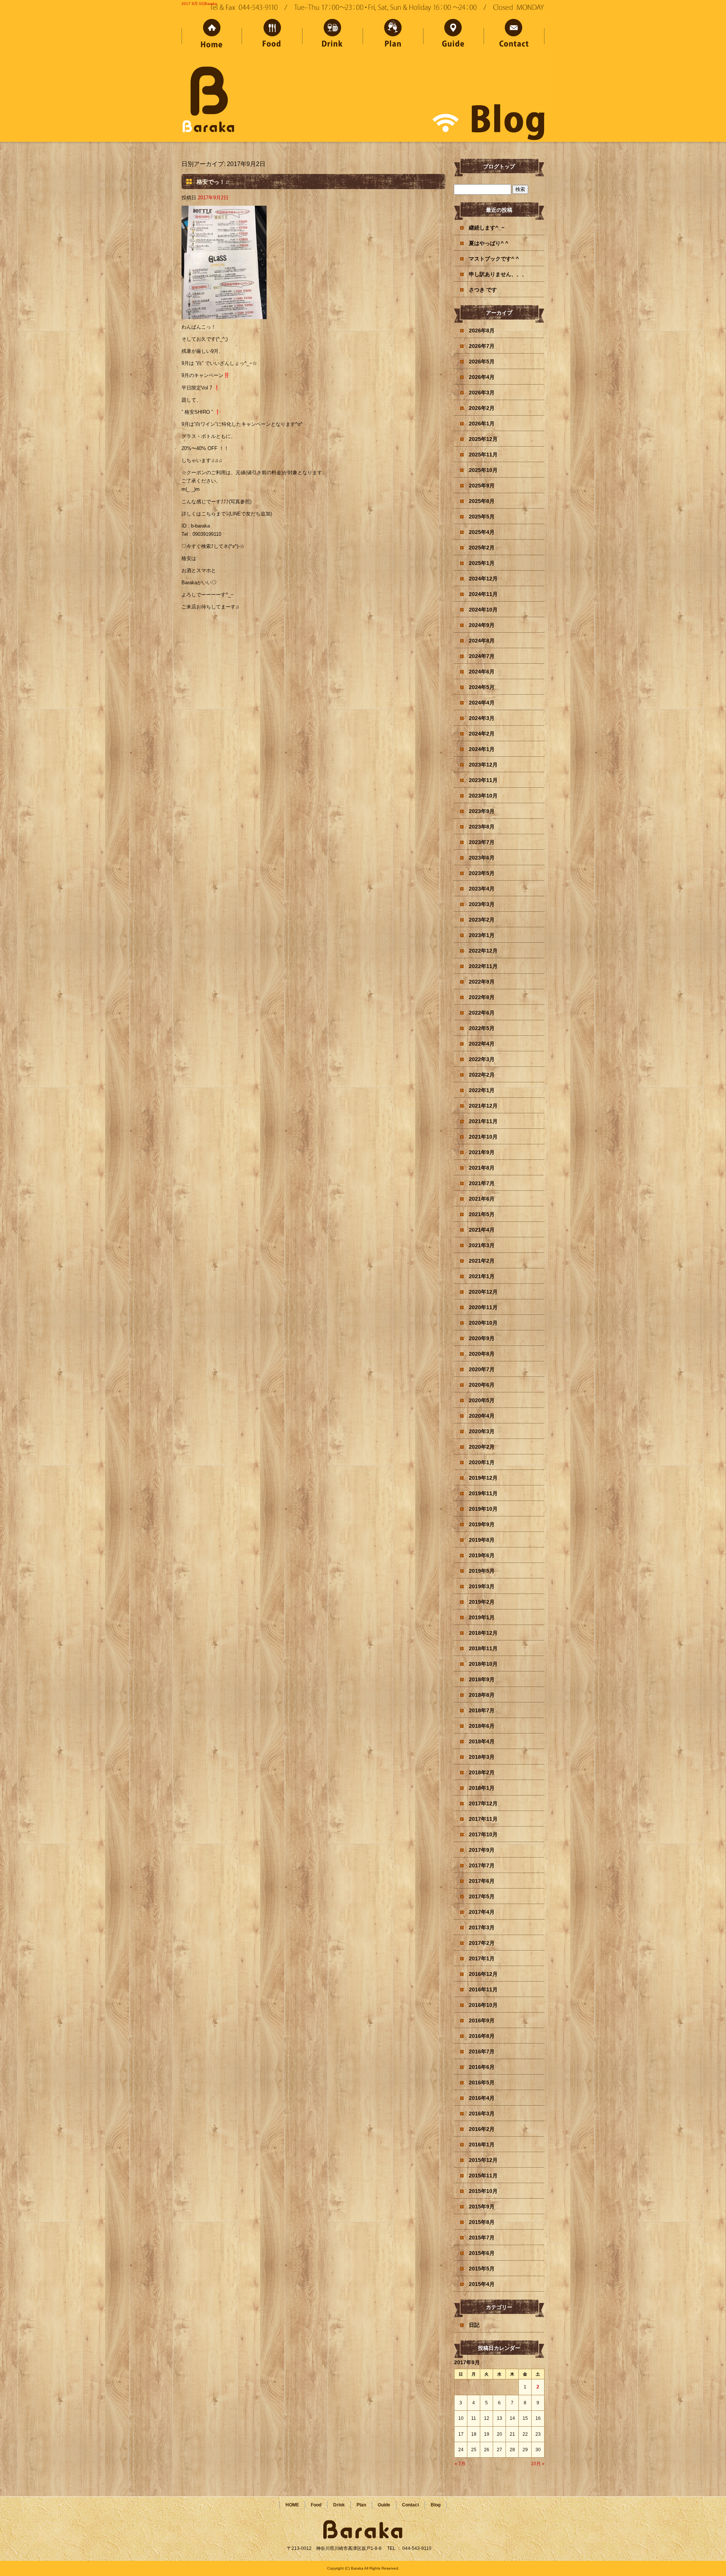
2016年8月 (482, 2036)
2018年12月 (483, 1633)
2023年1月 (482, 935)
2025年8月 (482, 501)
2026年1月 (482, 424)
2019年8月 (482, 1540)
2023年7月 (482, 842)
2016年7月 (482, 2051)
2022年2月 (482, 1075)
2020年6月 (482, 1385)
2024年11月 (483, 594)
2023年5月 (482, 873)
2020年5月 (482, 1400)
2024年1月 (482, 749)
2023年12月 (483, 765)
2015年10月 (483, 2191)
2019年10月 (483, 1509)
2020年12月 (483, 1292)
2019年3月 (482, 1586)
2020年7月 (482, 1369)
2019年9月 (482, 1524)
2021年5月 (482, 1214)
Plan (393, 35)
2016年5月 (482, 2083)
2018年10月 (483, 1664)
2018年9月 (482, 1679)
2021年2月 (482, 1261)
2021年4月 (482, 1230)
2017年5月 (482, 1896)
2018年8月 (482, 1695)
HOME (212, 35)
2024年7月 (482, 656)
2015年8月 (482, 2222)
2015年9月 (482, 2207)
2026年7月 (482, 346)
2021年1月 (482, 1276)
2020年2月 (482, 1447)
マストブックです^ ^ (494, 259)
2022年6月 (482, 1013)
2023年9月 (482, 811)
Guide (454, 35)
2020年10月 (483, 1323)
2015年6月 (482, 2253)
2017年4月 (482, 1912)
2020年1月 (482, 1462)
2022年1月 (482, 1090)
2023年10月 (483, 796)
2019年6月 (482, 1555)
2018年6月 (482, 1726)
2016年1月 (482, 2145)
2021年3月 (482, 1245)
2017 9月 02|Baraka (199, 4)
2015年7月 (482, 2238)
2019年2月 (482, 1602)
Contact (514, 35)
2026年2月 (482, 408)
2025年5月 (482, 517)
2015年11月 (483, 2176)
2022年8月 (482, 997)
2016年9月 (482, 2020)
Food (272, 35)
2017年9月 (482, 1850)
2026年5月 (482, 362)
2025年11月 (483, 455)
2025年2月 (482, 548)
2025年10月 (483, 470)
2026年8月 (482, 331)
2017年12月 (483, 1803)
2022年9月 (482, 982)
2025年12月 (483, 439)
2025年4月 (482, 532)
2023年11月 (483, 780)
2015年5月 (482, 2269)
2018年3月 (482, 1757)
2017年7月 (482, 1865)
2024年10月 (483, 610)
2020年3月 (482, 1431)
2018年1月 (482, 1788)
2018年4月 (482, 1741)
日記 (474, 2325)
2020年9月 (482, 1338)
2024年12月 (483, 579)
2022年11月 (483, 966)
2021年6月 (482, 1199)
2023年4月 (482, 889)
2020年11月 (483, 1307)
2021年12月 (483, 1106)
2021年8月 (482, 1168)
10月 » (538, 2464)
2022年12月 (483, 951)
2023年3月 (482, 904)
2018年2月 (482, 1772)
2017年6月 (482, 1881)
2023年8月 (482, 827)
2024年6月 (482, 672)
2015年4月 (482, 2284)
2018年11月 (483, 1648)
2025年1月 (482, 563)
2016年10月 (483, 2005)
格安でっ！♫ (213, 182)
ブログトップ (499, 166)
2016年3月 (482, 2114)
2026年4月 (482, 377)
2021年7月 (482, 1183)
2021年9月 (482, 1152)
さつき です (483, 290)
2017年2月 (482, 1943)
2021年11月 (483, 1121)
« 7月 (460, 2464)
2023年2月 (482, 920)
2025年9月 (482, 486)
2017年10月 (483, 1834)
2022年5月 (482, 1028)
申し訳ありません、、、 (498, 274)
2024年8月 (482, 641)
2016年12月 (483, 1974)
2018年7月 (482, 1710)
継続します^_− (487, 228)
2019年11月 (483, 1493)
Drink (333, 35)
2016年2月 (482, 2129)
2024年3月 (482, 718)
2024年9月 (482, 625)
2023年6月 (482, 858)
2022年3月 (482, 1059)
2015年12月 (483, 2160)
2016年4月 (482, 2098)
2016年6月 (482, 2067)
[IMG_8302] (224, 315)
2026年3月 (482, 393)
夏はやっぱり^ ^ (489, 243)
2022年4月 (482, 1044)
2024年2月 (482, 734)
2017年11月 (483, 1819)
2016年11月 (483, 1989)
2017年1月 (482, 1958)
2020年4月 (482, 1416)
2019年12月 (483, 1478)
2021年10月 (483, 1137)
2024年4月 (482, 703)
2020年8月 (482, 1354)
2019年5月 (482, 1571)
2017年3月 (482, 1927)
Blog (436, 2505)
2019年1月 (482, 1617)
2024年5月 (482, 687)
